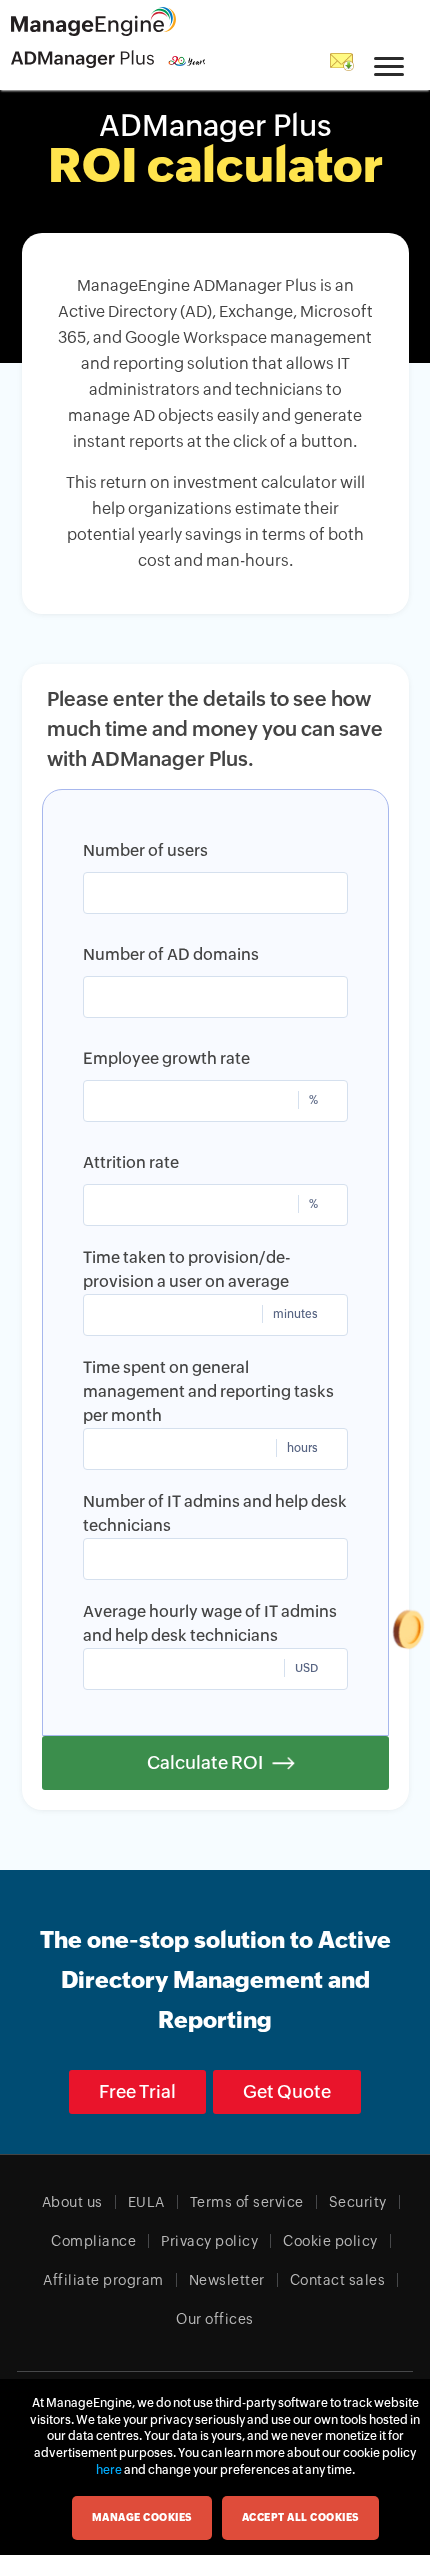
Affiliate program (103, 2280)
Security (358, 2202)
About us (72, 2202)
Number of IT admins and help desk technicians (215, 1513)
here (109, 2470)
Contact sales (338, 2280)
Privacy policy (209, 2241)
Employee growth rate (166, 1058)
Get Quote (287, 2091)
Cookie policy (330, 2241)
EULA (146, 2202)
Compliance (93, 2241)
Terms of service (247, 2202)
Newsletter (227, 2280)
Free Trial (137, 2091)
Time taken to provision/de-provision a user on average (187, 1269)
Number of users (145, 850)
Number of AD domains (171, 954)
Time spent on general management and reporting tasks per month (208, 1391)
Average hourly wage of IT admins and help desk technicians (210, 1623)
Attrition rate (131, 1162)
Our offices (215, 2319)
